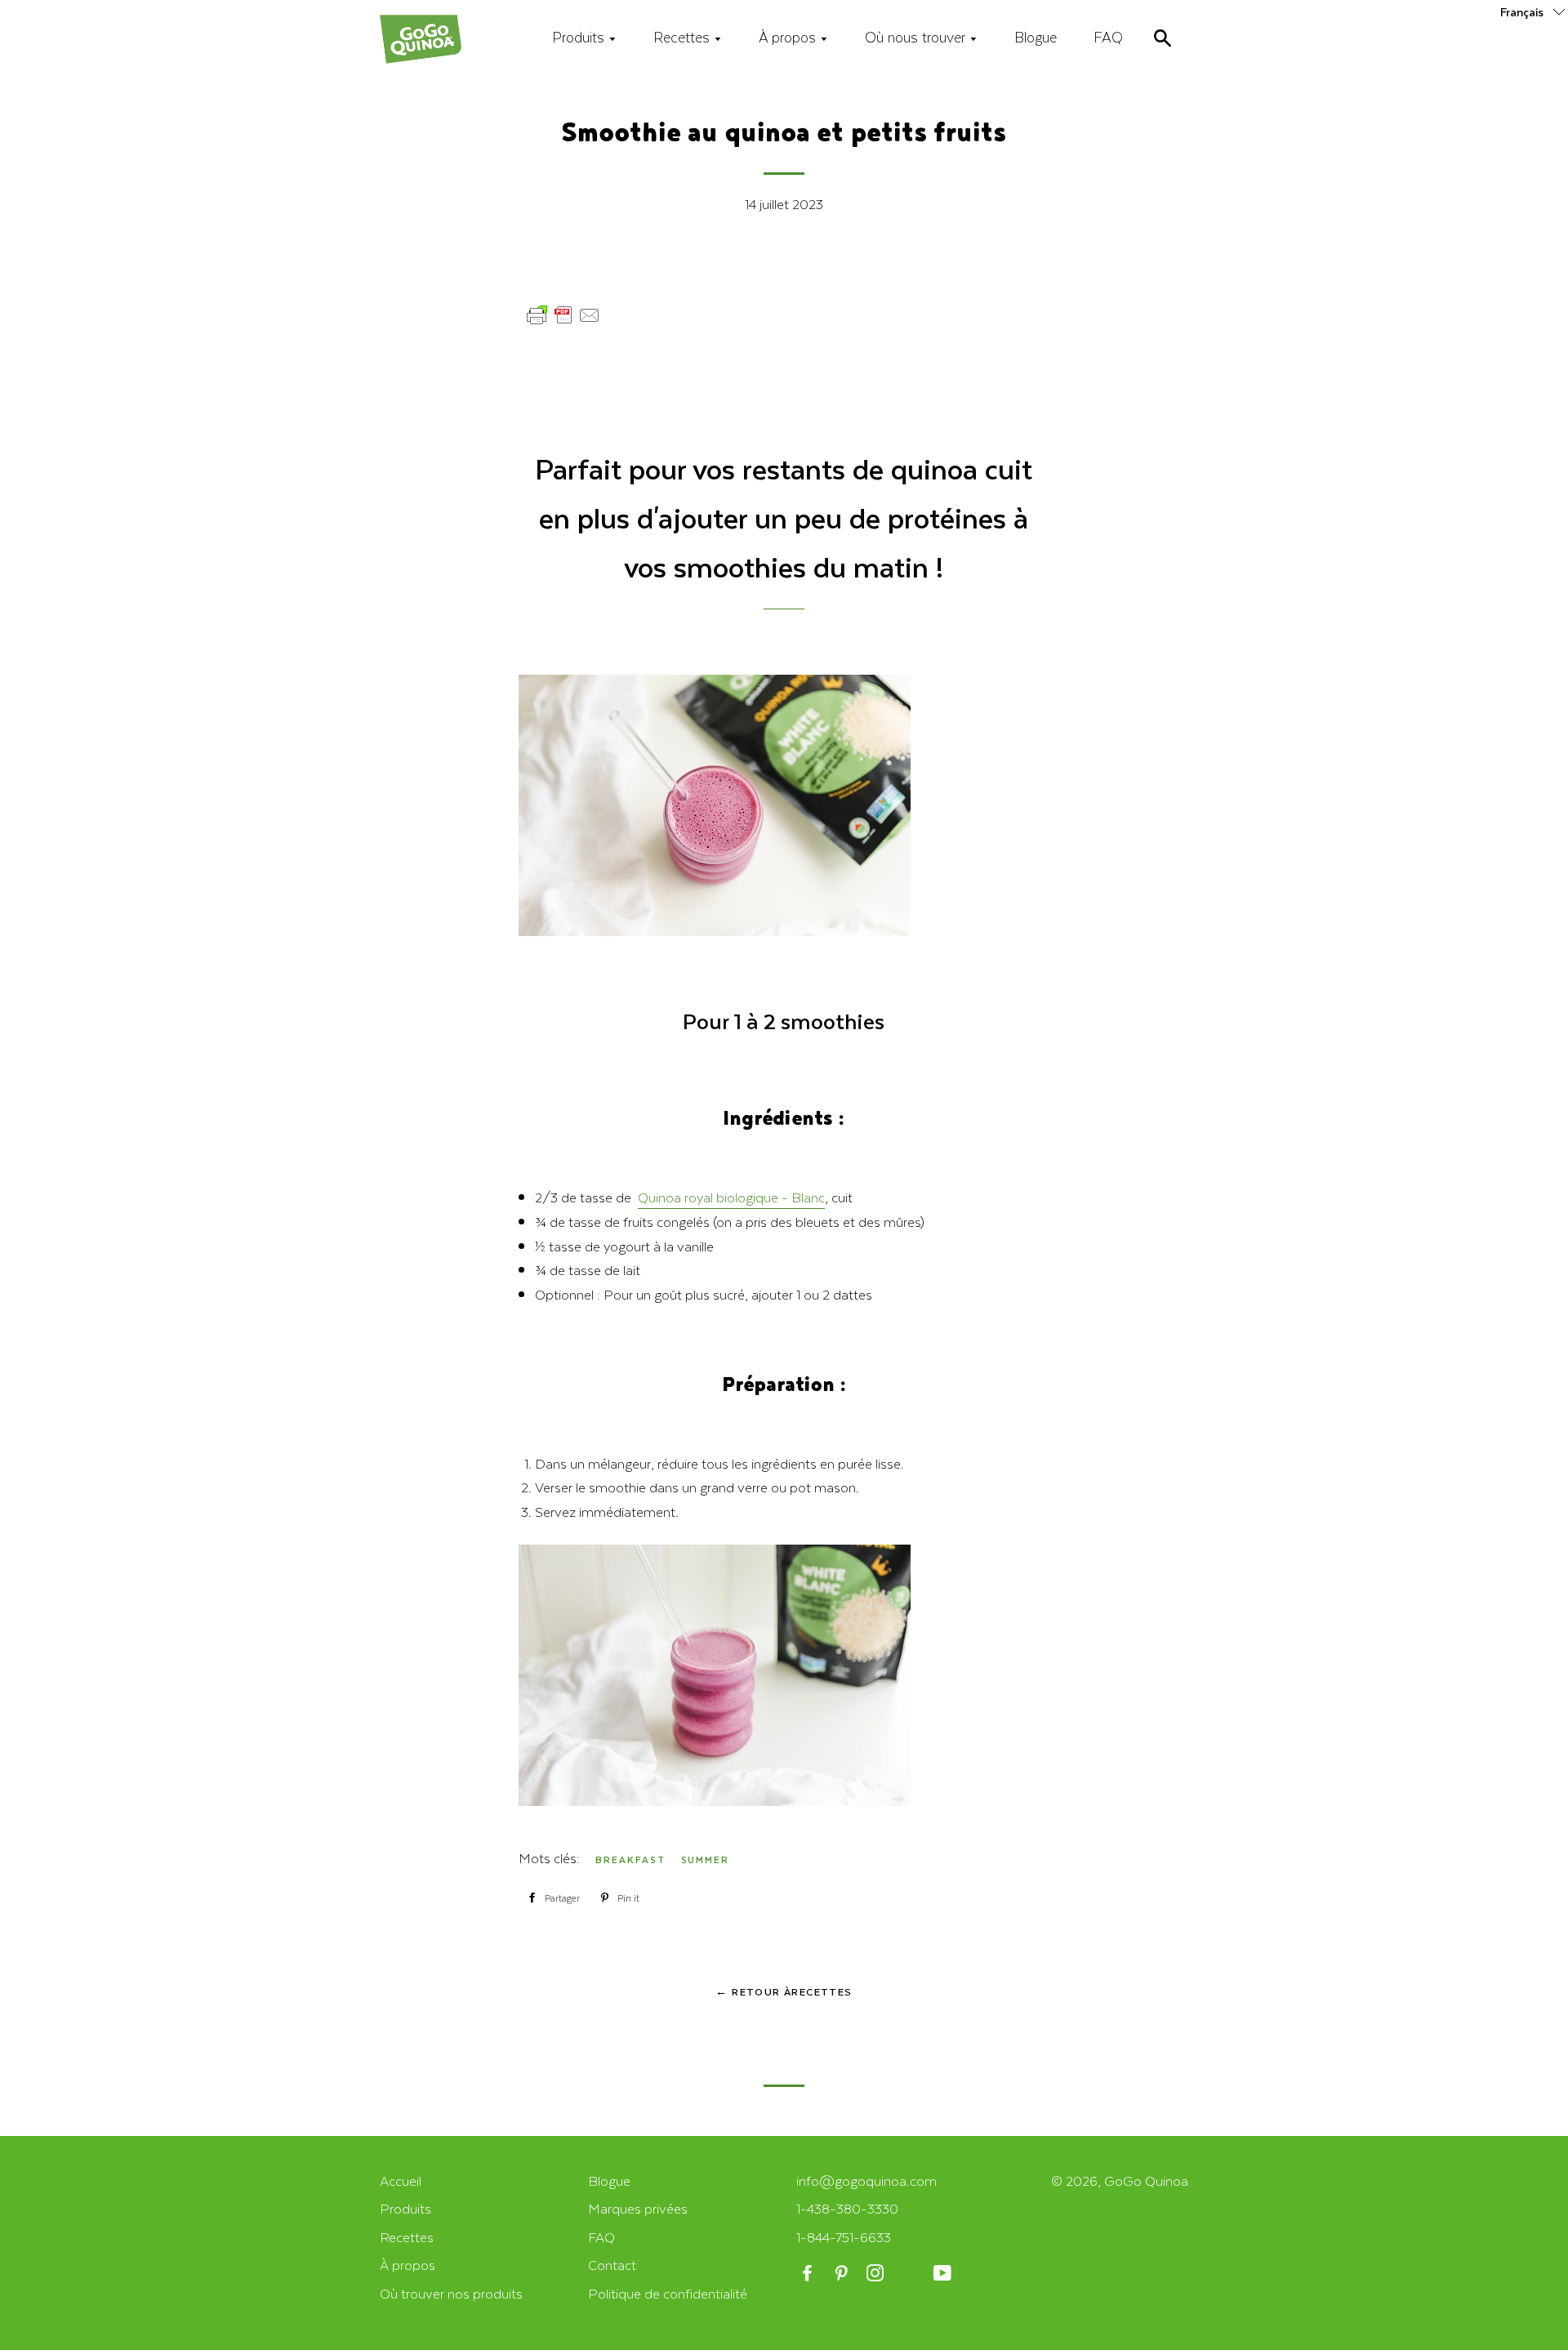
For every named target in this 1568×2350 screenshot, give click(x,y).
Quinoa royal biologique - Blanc (731, 1197)
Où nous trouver (917, 37)
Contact (612, 2265)
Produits (580, 37)
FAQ (1108, 37)
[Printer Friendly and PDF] (563, 322)
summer (706, 1859)
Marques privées (638, 2208)
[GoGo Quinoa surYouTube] (944, 2274)
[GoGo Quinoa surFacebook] (809, 2274)
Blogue (1036, 37)
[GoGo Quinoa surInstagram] (877, 2274)
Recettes (684, 37)
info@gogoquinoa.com (866, 2181)
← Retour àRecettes (784, 1991)
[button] (1534, 11)
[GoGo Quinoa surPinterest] (842, 2274)
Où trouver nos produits (451, 2293)
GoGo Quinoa (1146, 2181)
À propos (789, 37)
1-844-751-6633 (844, 2237)
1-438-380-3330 (847, 2208)
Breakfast (630, 1859)
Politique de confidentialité (668, 2293)
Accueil (401, 2181)
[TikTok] (910, 2274)
